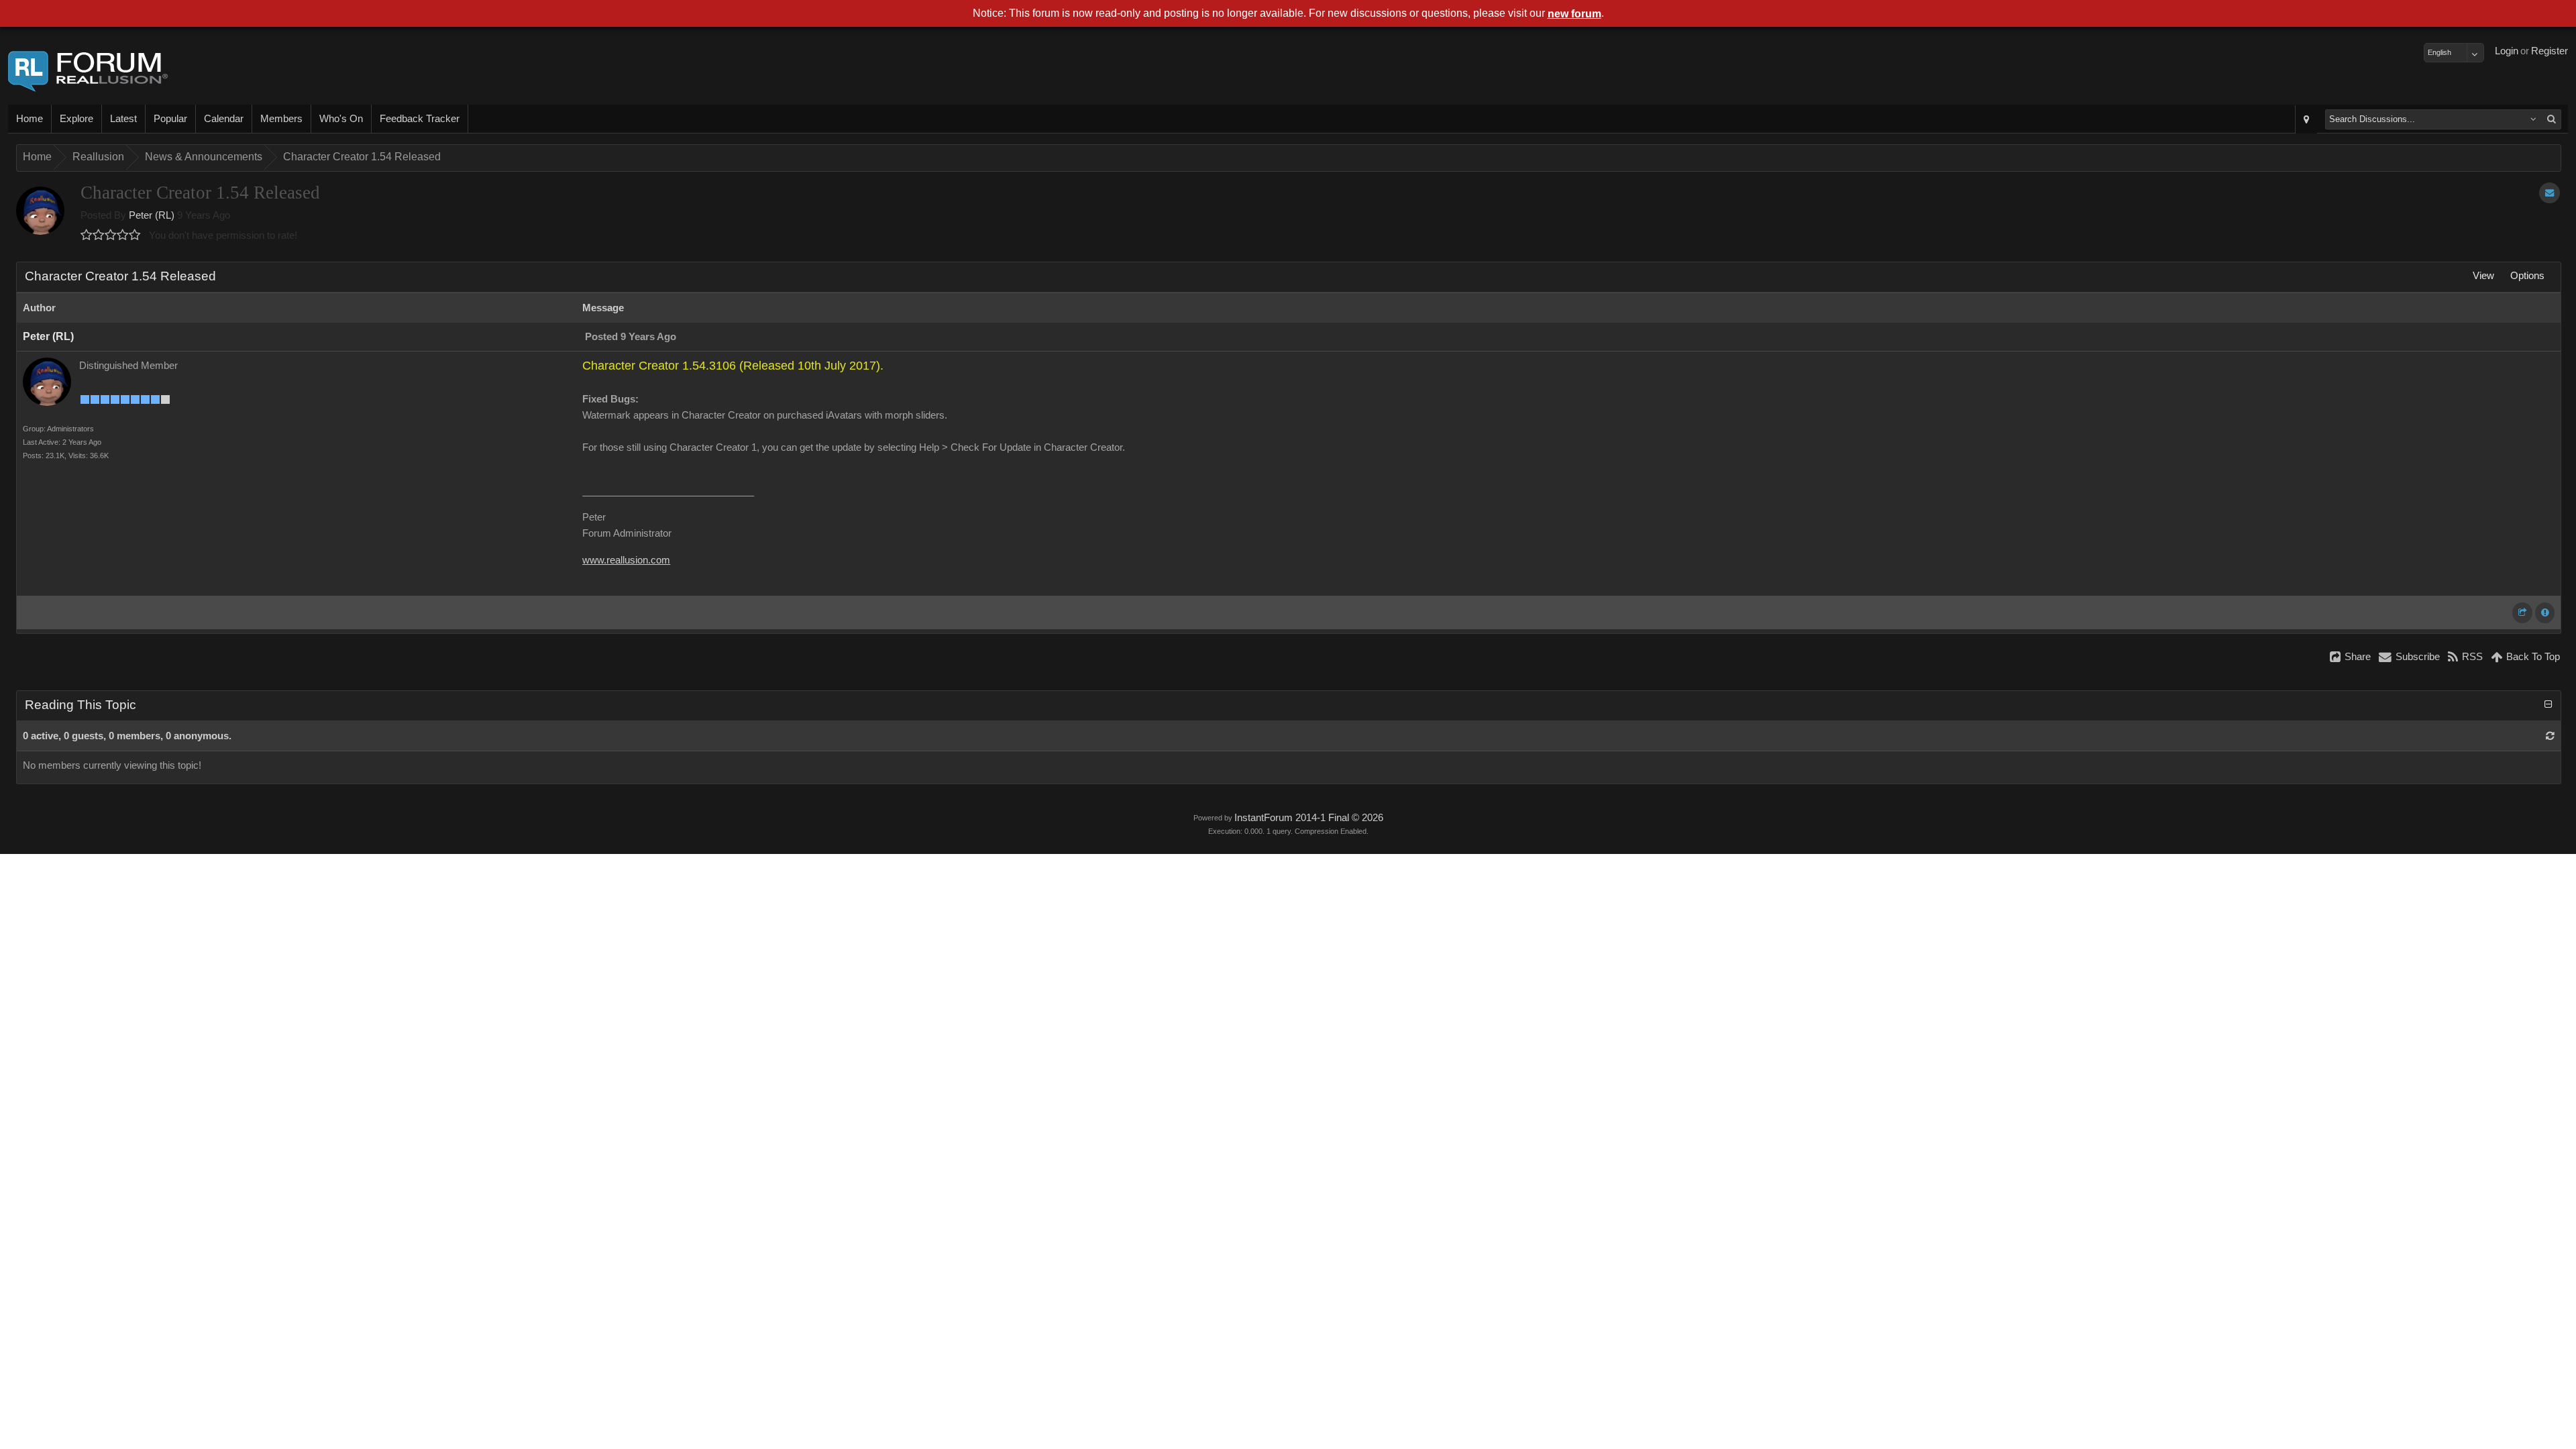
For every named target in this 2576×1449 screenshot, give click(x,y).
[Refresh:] (2550, 736)
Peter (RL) (152, 215)
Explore (76, 119)
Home (30, 119)
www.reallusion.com (626, 560)
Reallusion (98, 157)
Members (281, 119)
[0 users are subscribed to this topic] (2550, 193)
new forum (1574, 14)
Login (2507, 51)
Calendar (224, 119)
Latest (123, 119)
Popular (170, 119)
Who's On (341, 119)
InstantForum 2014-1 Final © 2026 (1309, 818)
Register (2550, 51)
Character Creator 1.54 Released (362, 157)
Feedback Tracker (420, 119)
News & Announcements (204, 157)
